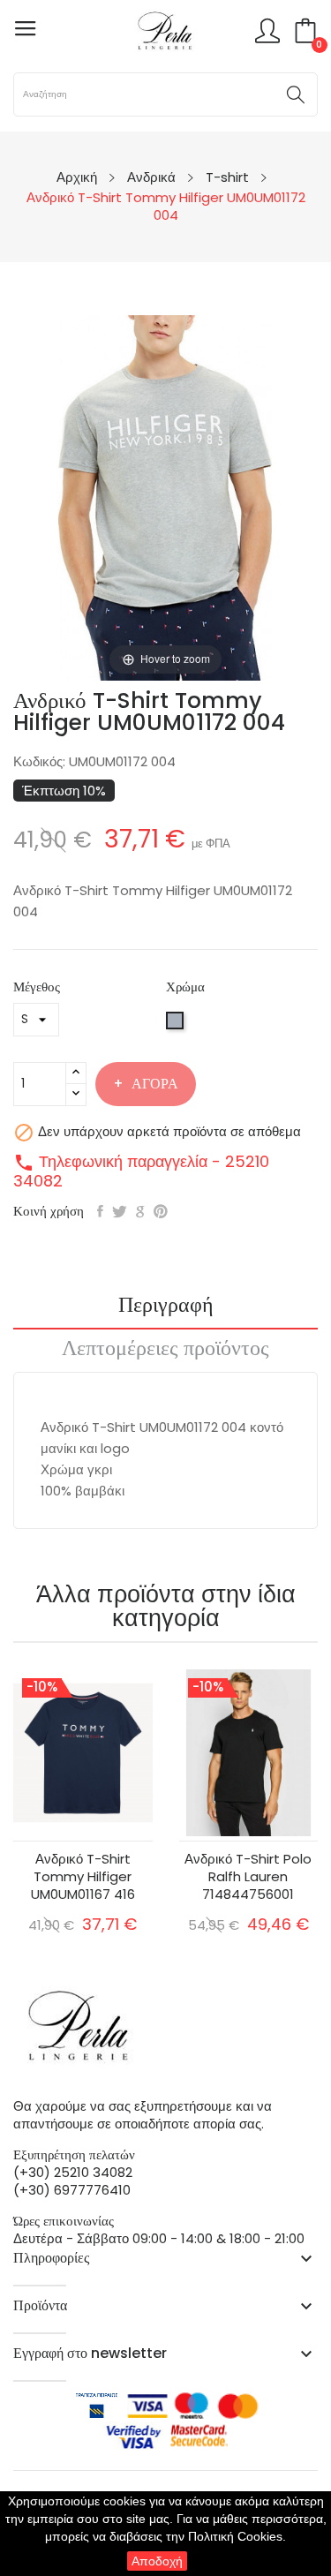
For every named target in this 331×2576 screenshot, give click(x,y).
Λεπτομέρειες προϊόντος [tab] (165, 1350)
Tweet (120, 1211)
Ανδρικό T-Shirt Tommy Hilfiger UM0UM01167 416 (83, 1877)
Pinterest (161, 1211)
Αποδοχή (157, 2561)
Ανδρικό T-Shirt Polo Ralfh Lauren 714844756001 (248, 1877)
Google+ (140, 1211)
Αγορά (155, 1084)
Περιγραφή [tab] (166, 1307)
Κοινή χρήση (100, 1211)
